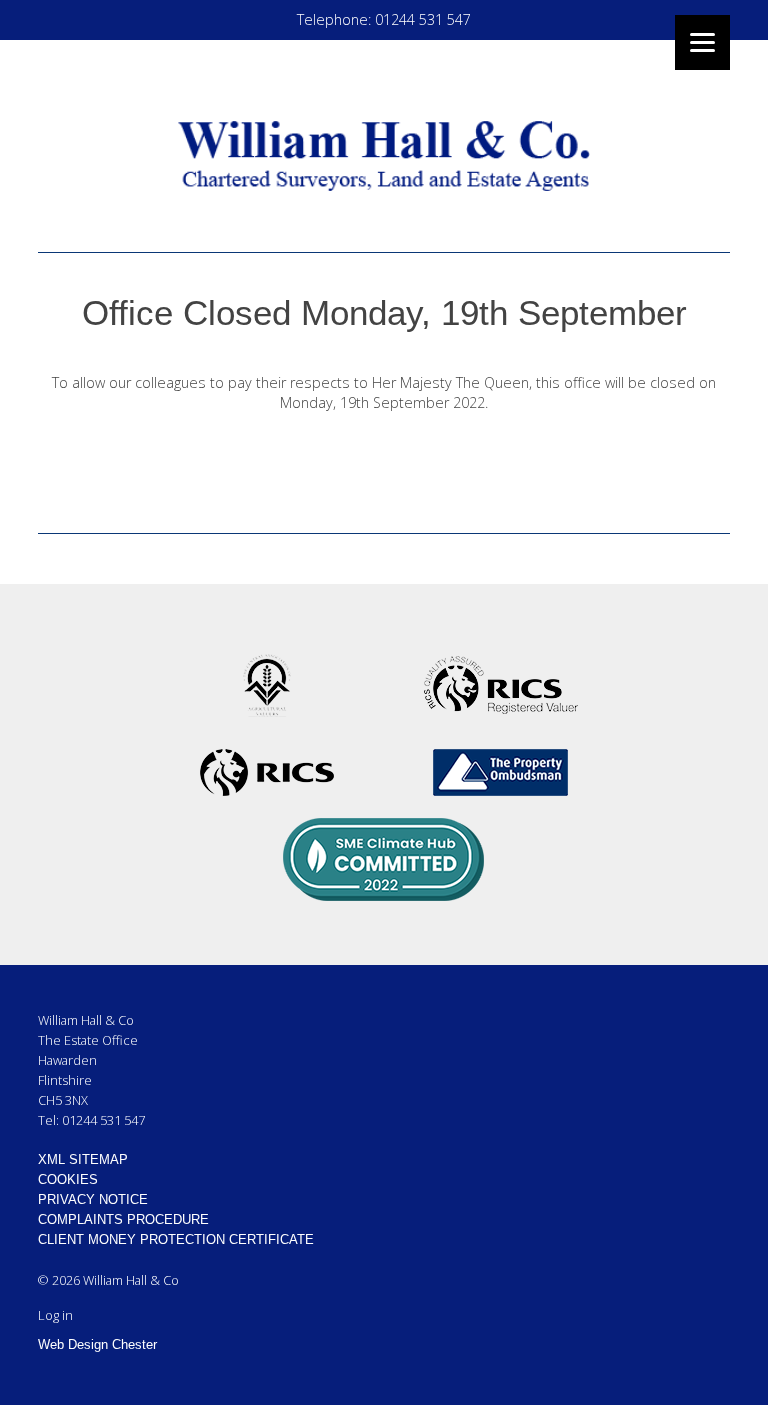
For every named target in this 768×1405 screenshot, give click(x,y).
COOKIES (68, 1179)
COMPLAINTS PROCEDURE (123, 1219)
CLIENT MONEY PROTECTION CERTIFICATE (176, 1239)
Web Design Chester (97, 1344)
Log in (55, 1315)
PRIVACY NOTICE (93, 1199)
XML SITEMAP (83, 1159)
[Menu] (702, 42)
